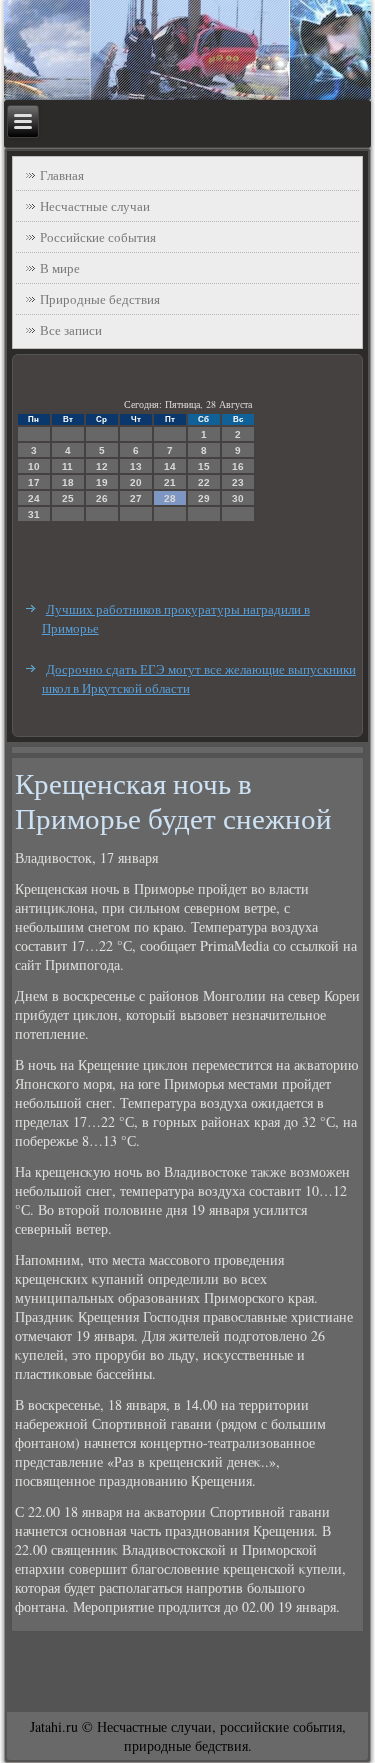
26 (102, 498)
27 (136, 498)
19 (102, 482)
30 (238, 498)
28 (170, 498)
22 (204, 482)
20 (136, 482)
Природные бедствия (100, 299)
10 (34, 466)
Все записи (71, 330)
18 (68, 482)
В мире (60, 268)
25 (68, 498)
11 (67, 466)
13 (136, 466)
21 (170, 482)
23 (238, 482)
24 (34, 498)
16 (238, 466)
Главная (62, 175)
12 (102, 466)
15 (204, 466)
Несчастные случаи (95, 206)
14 (170, 466)
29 (204, 498)
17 (34, 482)
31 (34, 514)
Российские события (98, 237)
